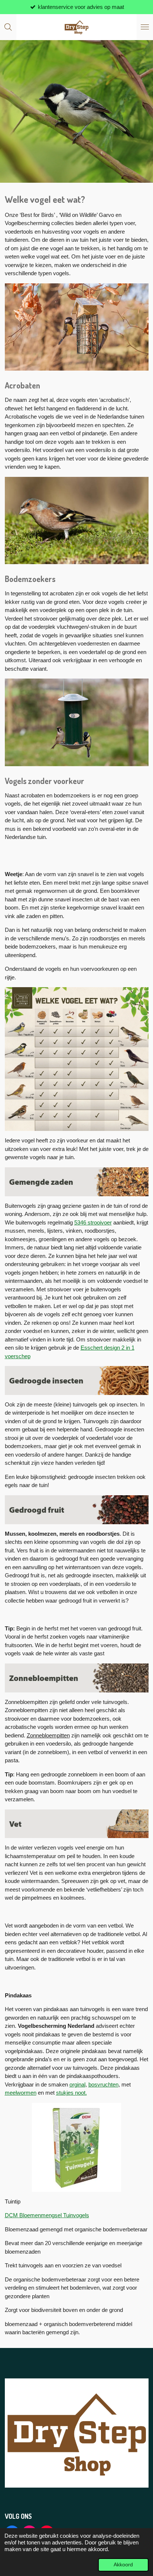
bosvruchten (103, 2084)
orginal (77, 2084)
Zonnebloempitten (48, 1735)
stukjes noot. (71, 2093)
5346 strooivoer (93, 1222)
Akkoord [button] (123, 2565)
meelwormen (21, 2093)
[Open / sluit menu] (145, 27)
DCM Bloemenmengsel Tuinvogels (47, 2215)
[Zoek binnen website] (8, 27)
